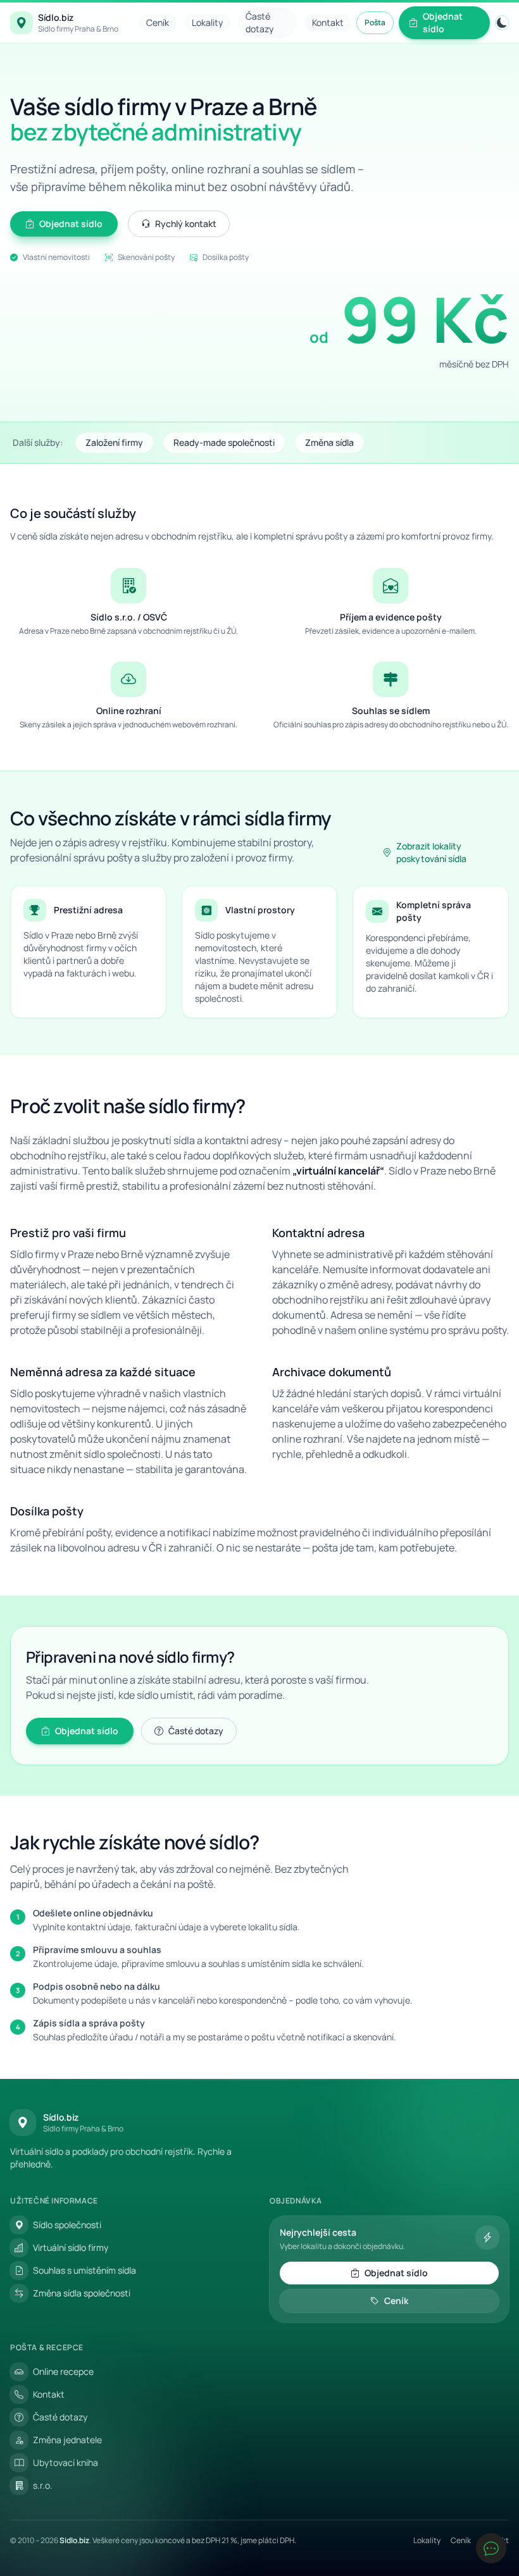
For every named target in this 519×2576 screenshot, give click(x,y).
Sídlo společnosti (67, 2225)
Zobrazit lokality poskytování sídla (431, 852)
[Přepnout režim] (502, 23)
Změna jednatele (67, 2440)
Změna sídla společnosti (82, 2293)
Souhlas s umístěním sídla (84, 2270)
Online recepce (63, 2371)
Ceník (158, 22)
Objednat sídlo (443, 22)
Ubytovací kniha (66, 2462)
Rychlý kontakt (186, 224)
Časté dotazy (259, 22)
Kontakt (328, 22)
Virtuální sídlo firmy (71, 2247)
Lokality (207, 22)
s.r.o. (43, 2485)
